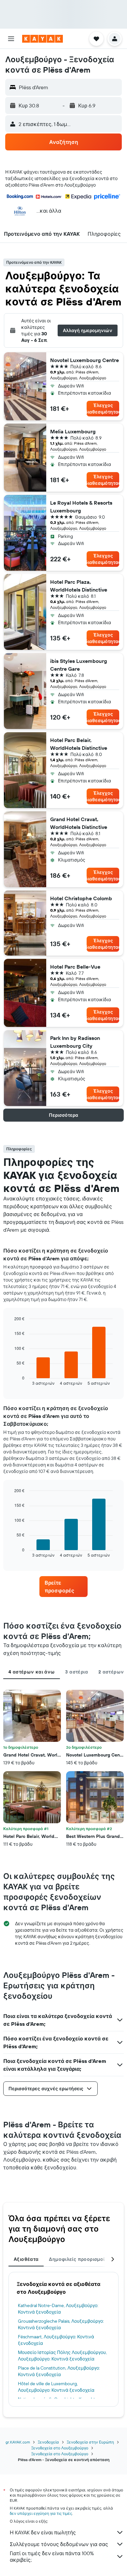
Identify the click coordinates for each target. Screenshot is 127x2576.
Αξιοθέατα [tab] (26, 2259)
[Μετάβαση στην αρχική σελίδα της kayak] (42, 39)
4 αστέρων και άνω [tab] (32, 1672)
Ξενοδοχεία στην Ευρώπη (90, 2442)
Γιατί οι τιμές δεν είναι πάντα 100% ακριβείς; (52, 2556)
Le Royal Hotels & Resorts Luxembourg (81, 507)
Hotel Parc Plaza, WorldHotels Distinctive (79, 586)
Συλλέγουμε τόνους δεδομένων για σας (59, 2544)
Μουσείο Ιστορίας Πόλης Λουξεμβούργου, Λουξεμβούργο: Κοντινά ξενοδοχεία (62, 2356)
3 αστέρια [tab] (76, 1672)
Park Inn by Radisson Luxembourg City (75, 1042)
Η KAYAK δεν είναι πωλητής (43, 2532)
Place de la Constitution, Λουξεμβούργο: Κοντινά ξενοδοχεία (59, 2371)
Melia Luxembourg (73, 431)
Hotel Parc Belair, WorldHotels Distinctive (79, 744)
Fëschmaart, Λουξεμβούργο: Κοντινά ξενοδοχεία (56, 2340)
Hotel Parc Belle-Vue (75, 967)
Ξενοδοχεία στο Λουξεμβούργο (60, 2448)
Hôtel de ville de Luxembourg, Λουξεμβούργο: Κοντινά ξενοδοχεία (56, 2387)
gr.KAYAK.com (18, 2442)
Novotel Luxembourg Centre (85, 360)
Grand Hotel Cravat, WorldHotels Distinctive (79, 823)
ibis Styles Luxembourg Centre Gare (79, 665)
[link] (63, 1587)
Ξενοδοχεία (48, 2442)
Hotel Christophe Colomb (81, 898)
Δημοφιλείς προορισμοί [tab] (77, 2259)
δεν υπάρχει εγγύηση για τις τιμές (41, 2513)
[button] (11, 39)
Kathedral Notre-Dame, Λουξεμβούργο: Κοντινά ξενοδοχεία (58, 2309)
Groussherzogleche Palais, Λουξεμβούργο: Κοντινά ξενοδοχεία (61, 2324)
